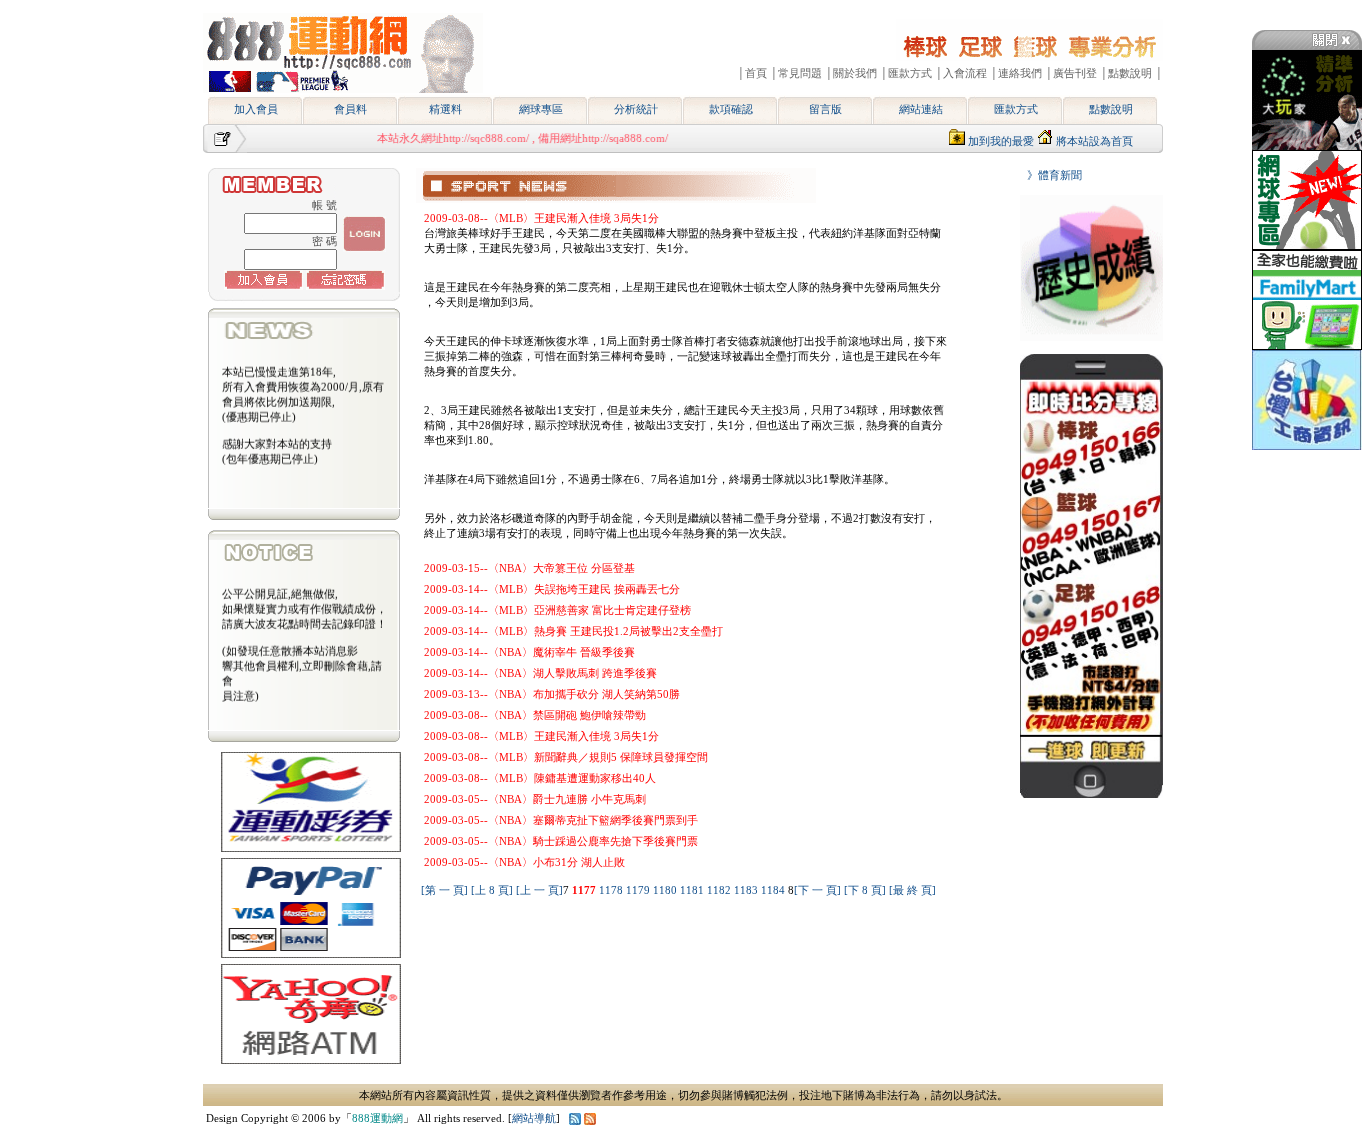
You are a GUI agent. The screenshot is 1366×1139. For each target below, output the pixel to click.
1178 (612, 890)
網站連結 (921, 109)
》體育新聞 (1049, 175)
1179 (639, 890)
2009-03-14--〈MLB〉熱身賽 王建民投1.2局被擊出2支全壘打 (573, 631)
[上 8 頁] (492, 890)
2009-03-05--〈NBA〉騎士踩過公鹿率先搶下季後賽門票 (561, 841)
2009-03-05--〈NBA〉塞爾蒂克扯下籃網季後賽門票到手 (561, 820)
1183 (747, 890)
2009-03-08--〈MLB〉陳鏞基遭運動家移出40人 (540, 778)
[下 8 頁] (865, 890)
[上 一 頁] (539, 890)
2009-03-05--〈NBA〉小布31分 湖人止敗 (524, 862)
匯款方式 (1016, 109)
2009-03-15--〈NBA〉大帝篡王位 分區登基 (529, 568)
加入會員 (256, 109)
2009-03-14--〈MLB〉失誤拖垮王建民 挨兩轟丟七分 (552, 589)
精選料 (445, 109)
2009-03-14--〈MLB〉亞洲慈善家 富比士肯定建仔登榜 (557, 610)
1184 (774, 890)
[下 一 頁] (817, 890)
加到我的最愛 (1001, 141)
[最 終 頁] (912, 890)
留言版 (825, 109)
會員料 (350, 109)
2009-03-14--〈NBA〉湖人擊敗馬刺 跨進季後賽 (540, 673)
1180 (666, 890)
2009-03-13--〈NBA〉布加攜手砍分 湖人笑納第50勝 (552, 694)
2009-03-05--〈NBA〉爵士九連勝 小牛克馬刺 (535, 799)
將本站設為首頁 (1094, 141)
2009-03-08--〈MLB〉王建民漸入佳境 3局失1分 (541, 218)
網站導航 (534, 1118)
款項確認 (731, 109)
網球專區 (541, 109)
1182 (720, 890)
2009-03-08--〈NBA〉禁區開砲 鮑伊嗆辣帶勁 (535, 715)
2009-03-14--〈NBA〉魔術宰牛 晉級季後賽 (529, 652)
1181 (693, 890)
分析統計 (636, 109)
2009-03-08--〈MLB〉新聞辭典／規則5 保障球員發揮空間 (566, 757)
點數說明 (1111, 109)
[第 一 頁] (444, 890)
